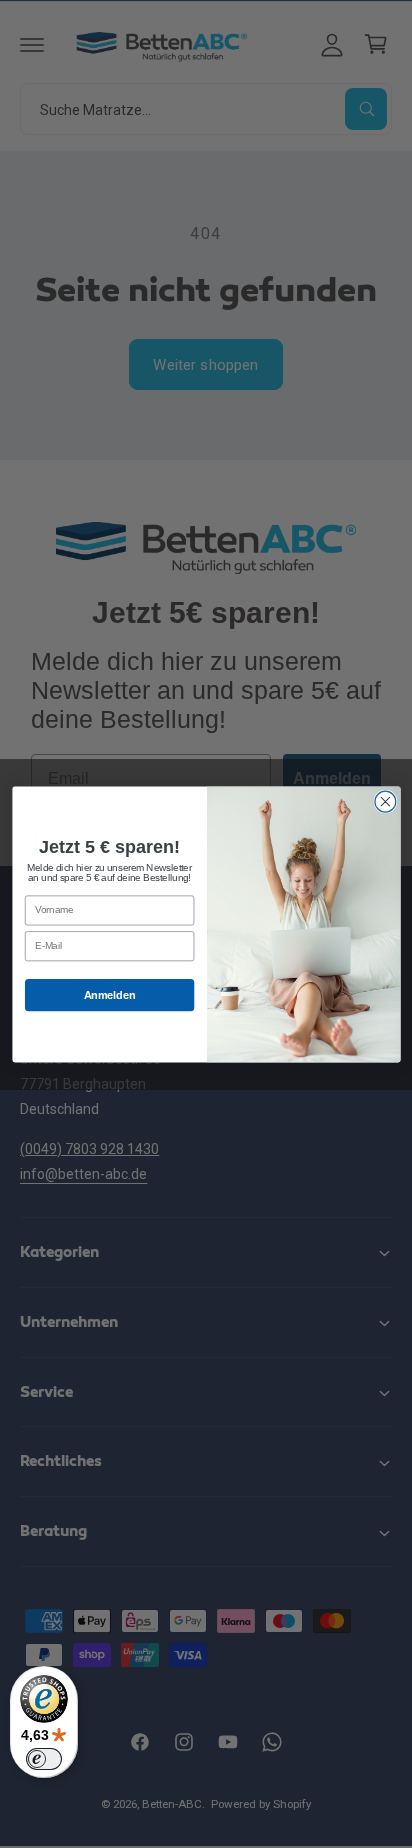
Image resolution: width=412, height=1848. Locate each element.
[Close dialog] (384, 801)
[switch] (44, 1759)
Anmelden (109, 995)
